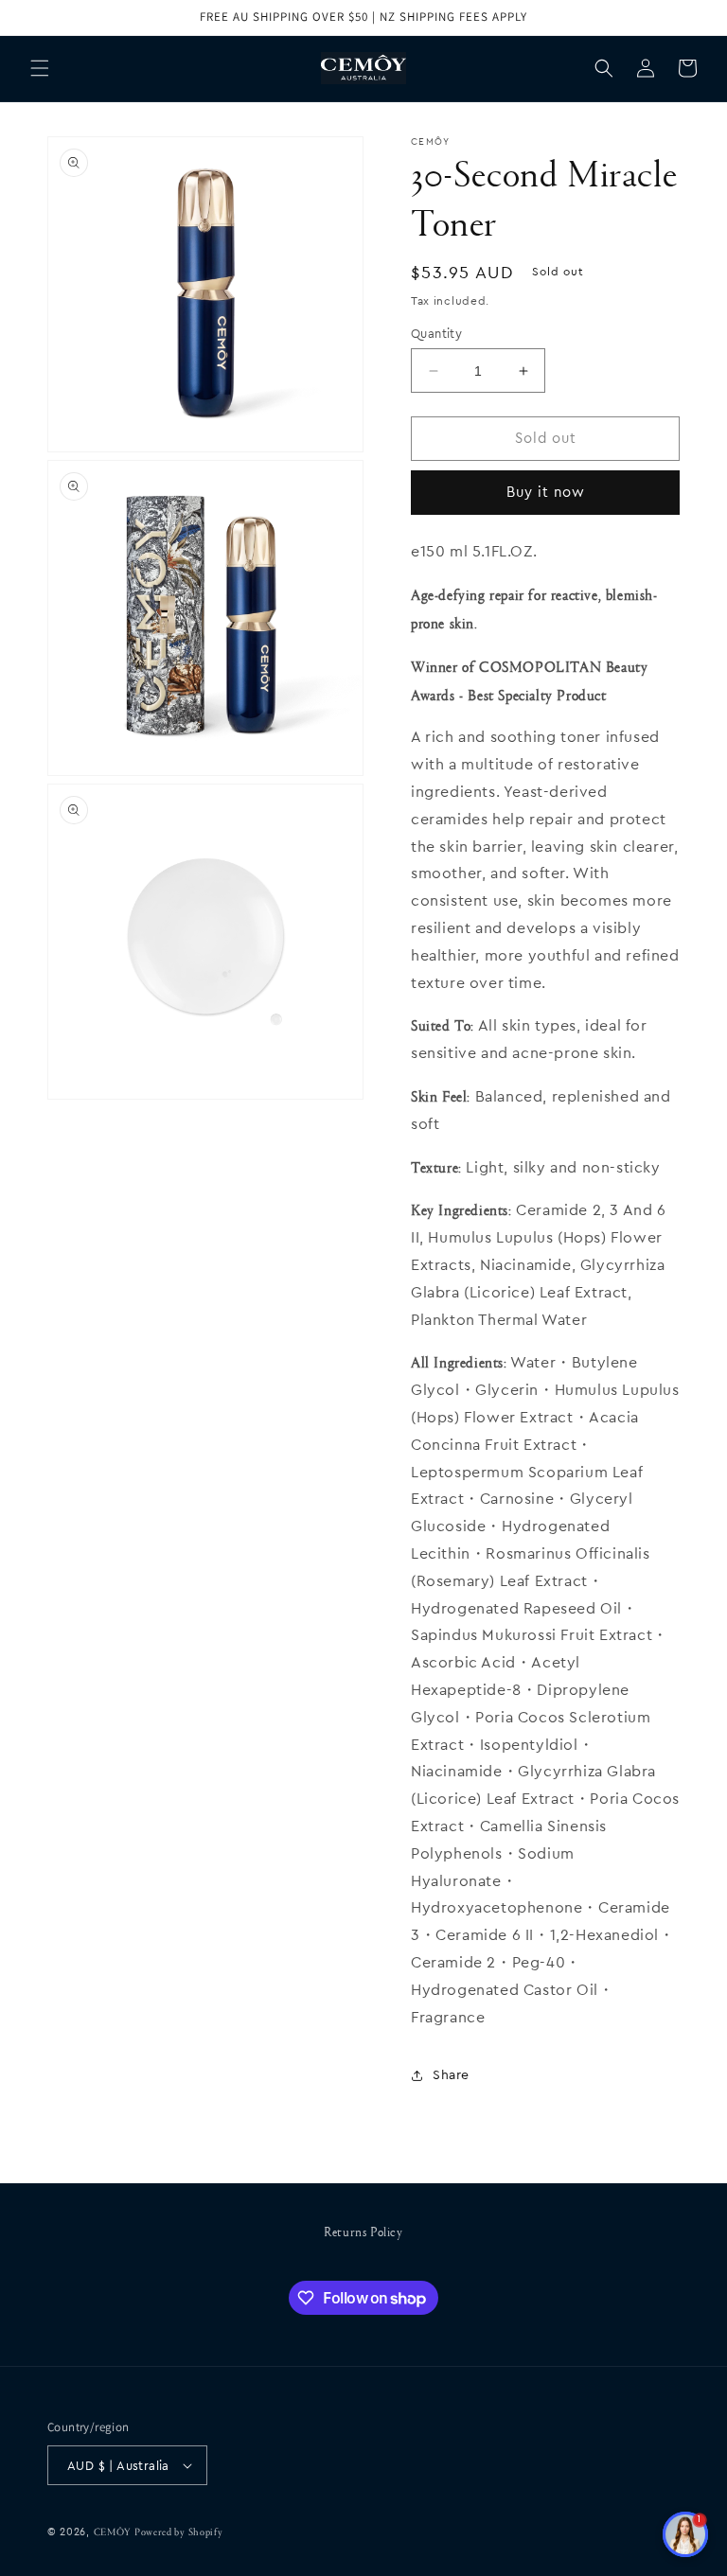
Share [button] (451, 2075)
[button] (40, 68)
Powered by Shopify (179, 2532)
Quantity (436, 334)
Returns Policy (363, 2231)
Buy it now (546, 493)
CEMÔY (113, 2532)
